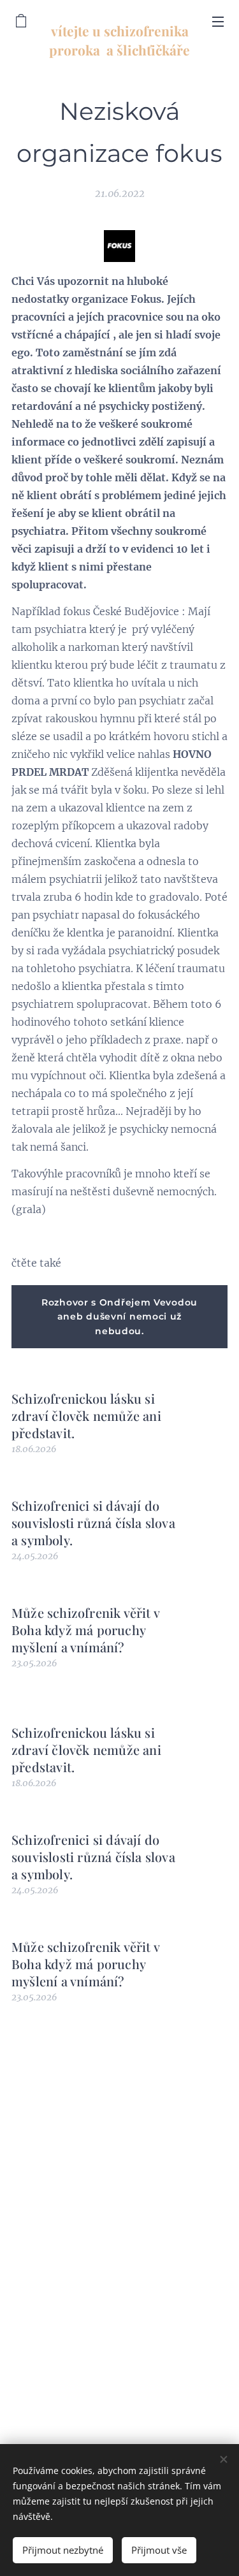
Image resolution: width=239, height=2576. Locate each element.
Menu (218, 21)
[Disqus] (119, 2217)
